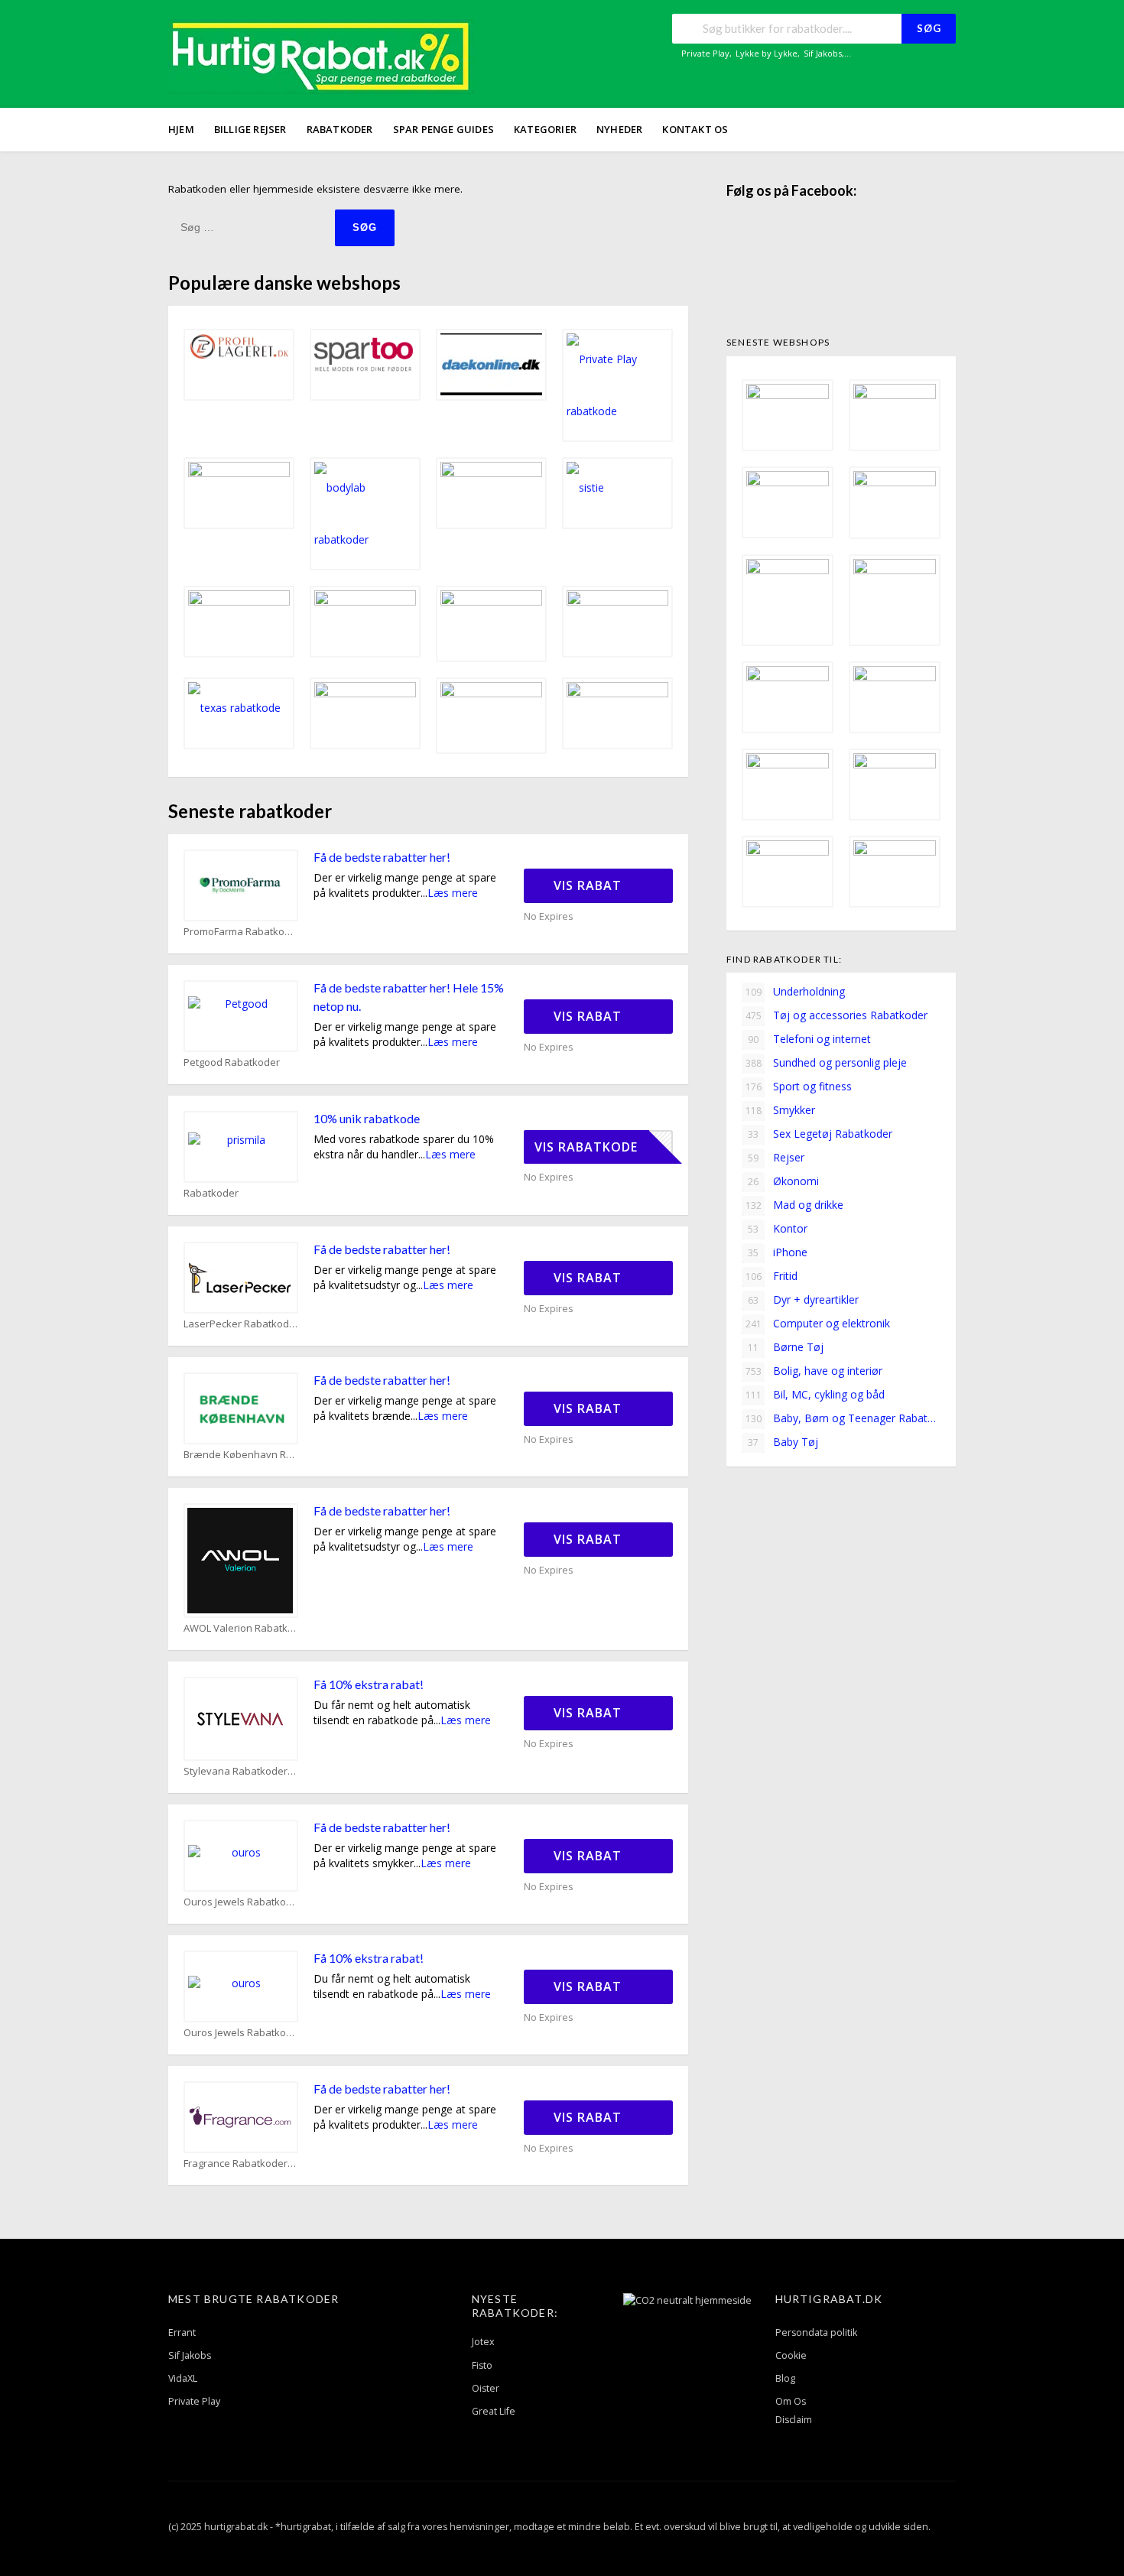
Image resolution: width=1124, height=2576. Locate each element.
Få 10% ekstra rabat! (369, 1684)
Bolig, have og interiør (814, 1371)
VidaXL (183, 2378)
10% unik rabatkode (367, 1118)
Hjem (181, 129)
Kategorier (545, 129)
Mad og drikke (795, 1205)
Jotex (483, 2342)
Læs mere (453, 893)
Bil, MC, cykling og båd (815, 1394)
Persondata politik (816, 2332)
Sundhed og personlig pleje (827, 1062)
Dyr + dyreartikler (803, 1299)
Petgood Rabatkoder (232, 1062)
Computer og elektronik (818, 1323)
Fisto (482, 2365)
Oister (486, 2388)
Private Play (705, 53)
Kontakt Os (695, 129)
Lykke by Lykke (767, 53)
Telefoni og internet (809, 1039)
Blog (785, 2378)
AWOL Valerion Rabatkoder (241, 1628)
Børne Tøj (786, 1347)
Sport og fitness (799, 1086)
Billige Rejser (250, 129)
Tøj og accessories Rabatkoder (837, 1015)
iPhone (778, 1252)
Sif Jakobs (823, 53)
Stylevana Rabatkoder (236, 1771)
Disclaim (794, 2420)
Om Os (791, 2401)
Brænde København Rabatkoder (241, 1455)
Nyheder (619, 129)
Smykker (781, 1110)
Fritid (772, 1276)
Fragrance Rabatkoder (236, 2163)
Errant (182, 2332)
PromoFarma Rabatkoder (241, 932)
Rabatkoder (340, 129)
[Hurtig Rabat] (321, 55)
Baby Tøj (783, 1442)
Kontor (778, 1228)
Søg (929, 28)
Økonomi (783, 1181)
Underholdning (796, 991)
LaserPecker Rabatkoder (241, 1324)
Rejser (776, 1157)
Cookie (791, 2355)
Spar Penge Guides (443, 129)
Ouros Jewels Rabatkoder (241, 1902)
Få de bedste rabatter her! (382, 857)
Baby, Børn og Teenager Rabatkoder (843, 1418)
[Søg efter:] (252, 227)
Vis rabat (590, 885)
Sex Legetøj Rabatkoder (820, 1134)
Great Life (494, 2411)
